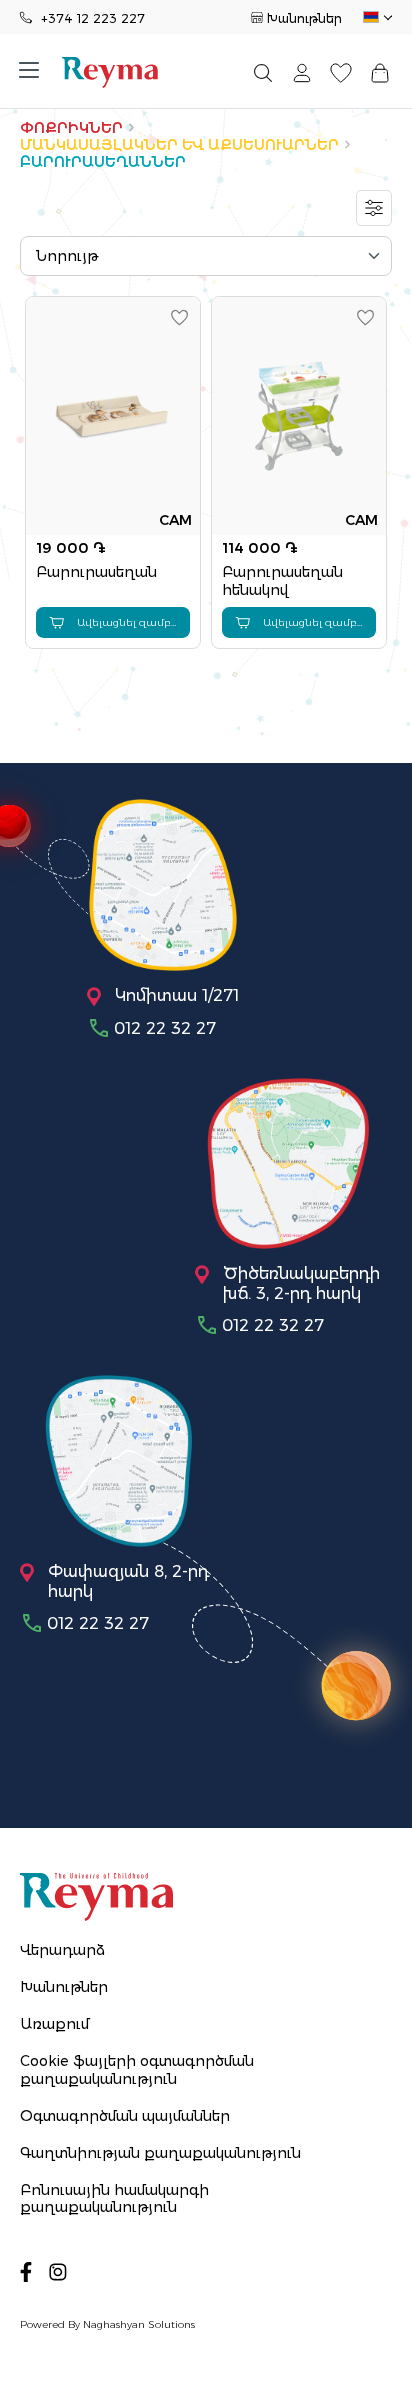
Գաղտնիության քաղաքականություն (160, 2153)
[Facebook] (26, 2271)
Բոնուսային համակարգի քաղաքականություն (114, 2198)
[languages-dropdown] (376, 18)
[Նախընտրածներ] (341, 73)
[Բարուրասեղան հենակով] (299, 416)
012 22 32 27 (165, 1028)
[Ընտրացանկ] (36, 72)
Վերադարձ (62, 1950)
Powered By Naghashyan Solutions (107, 2324)
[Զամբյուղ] (380, 73)
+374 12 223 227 (93, 18)
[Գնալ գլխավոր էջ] (110, 72)
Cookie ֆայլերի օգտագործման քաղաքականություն (137, 2069)
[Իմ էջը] (301, 73)
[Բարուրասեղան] (113, 416)
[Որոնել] (262, 73)
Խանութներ (304, 18)
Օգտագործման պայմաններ (125, 2116)
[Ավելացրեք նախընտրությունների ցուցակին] (180, 317)
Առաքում (54, 2024)
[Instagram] (58, 2271)
